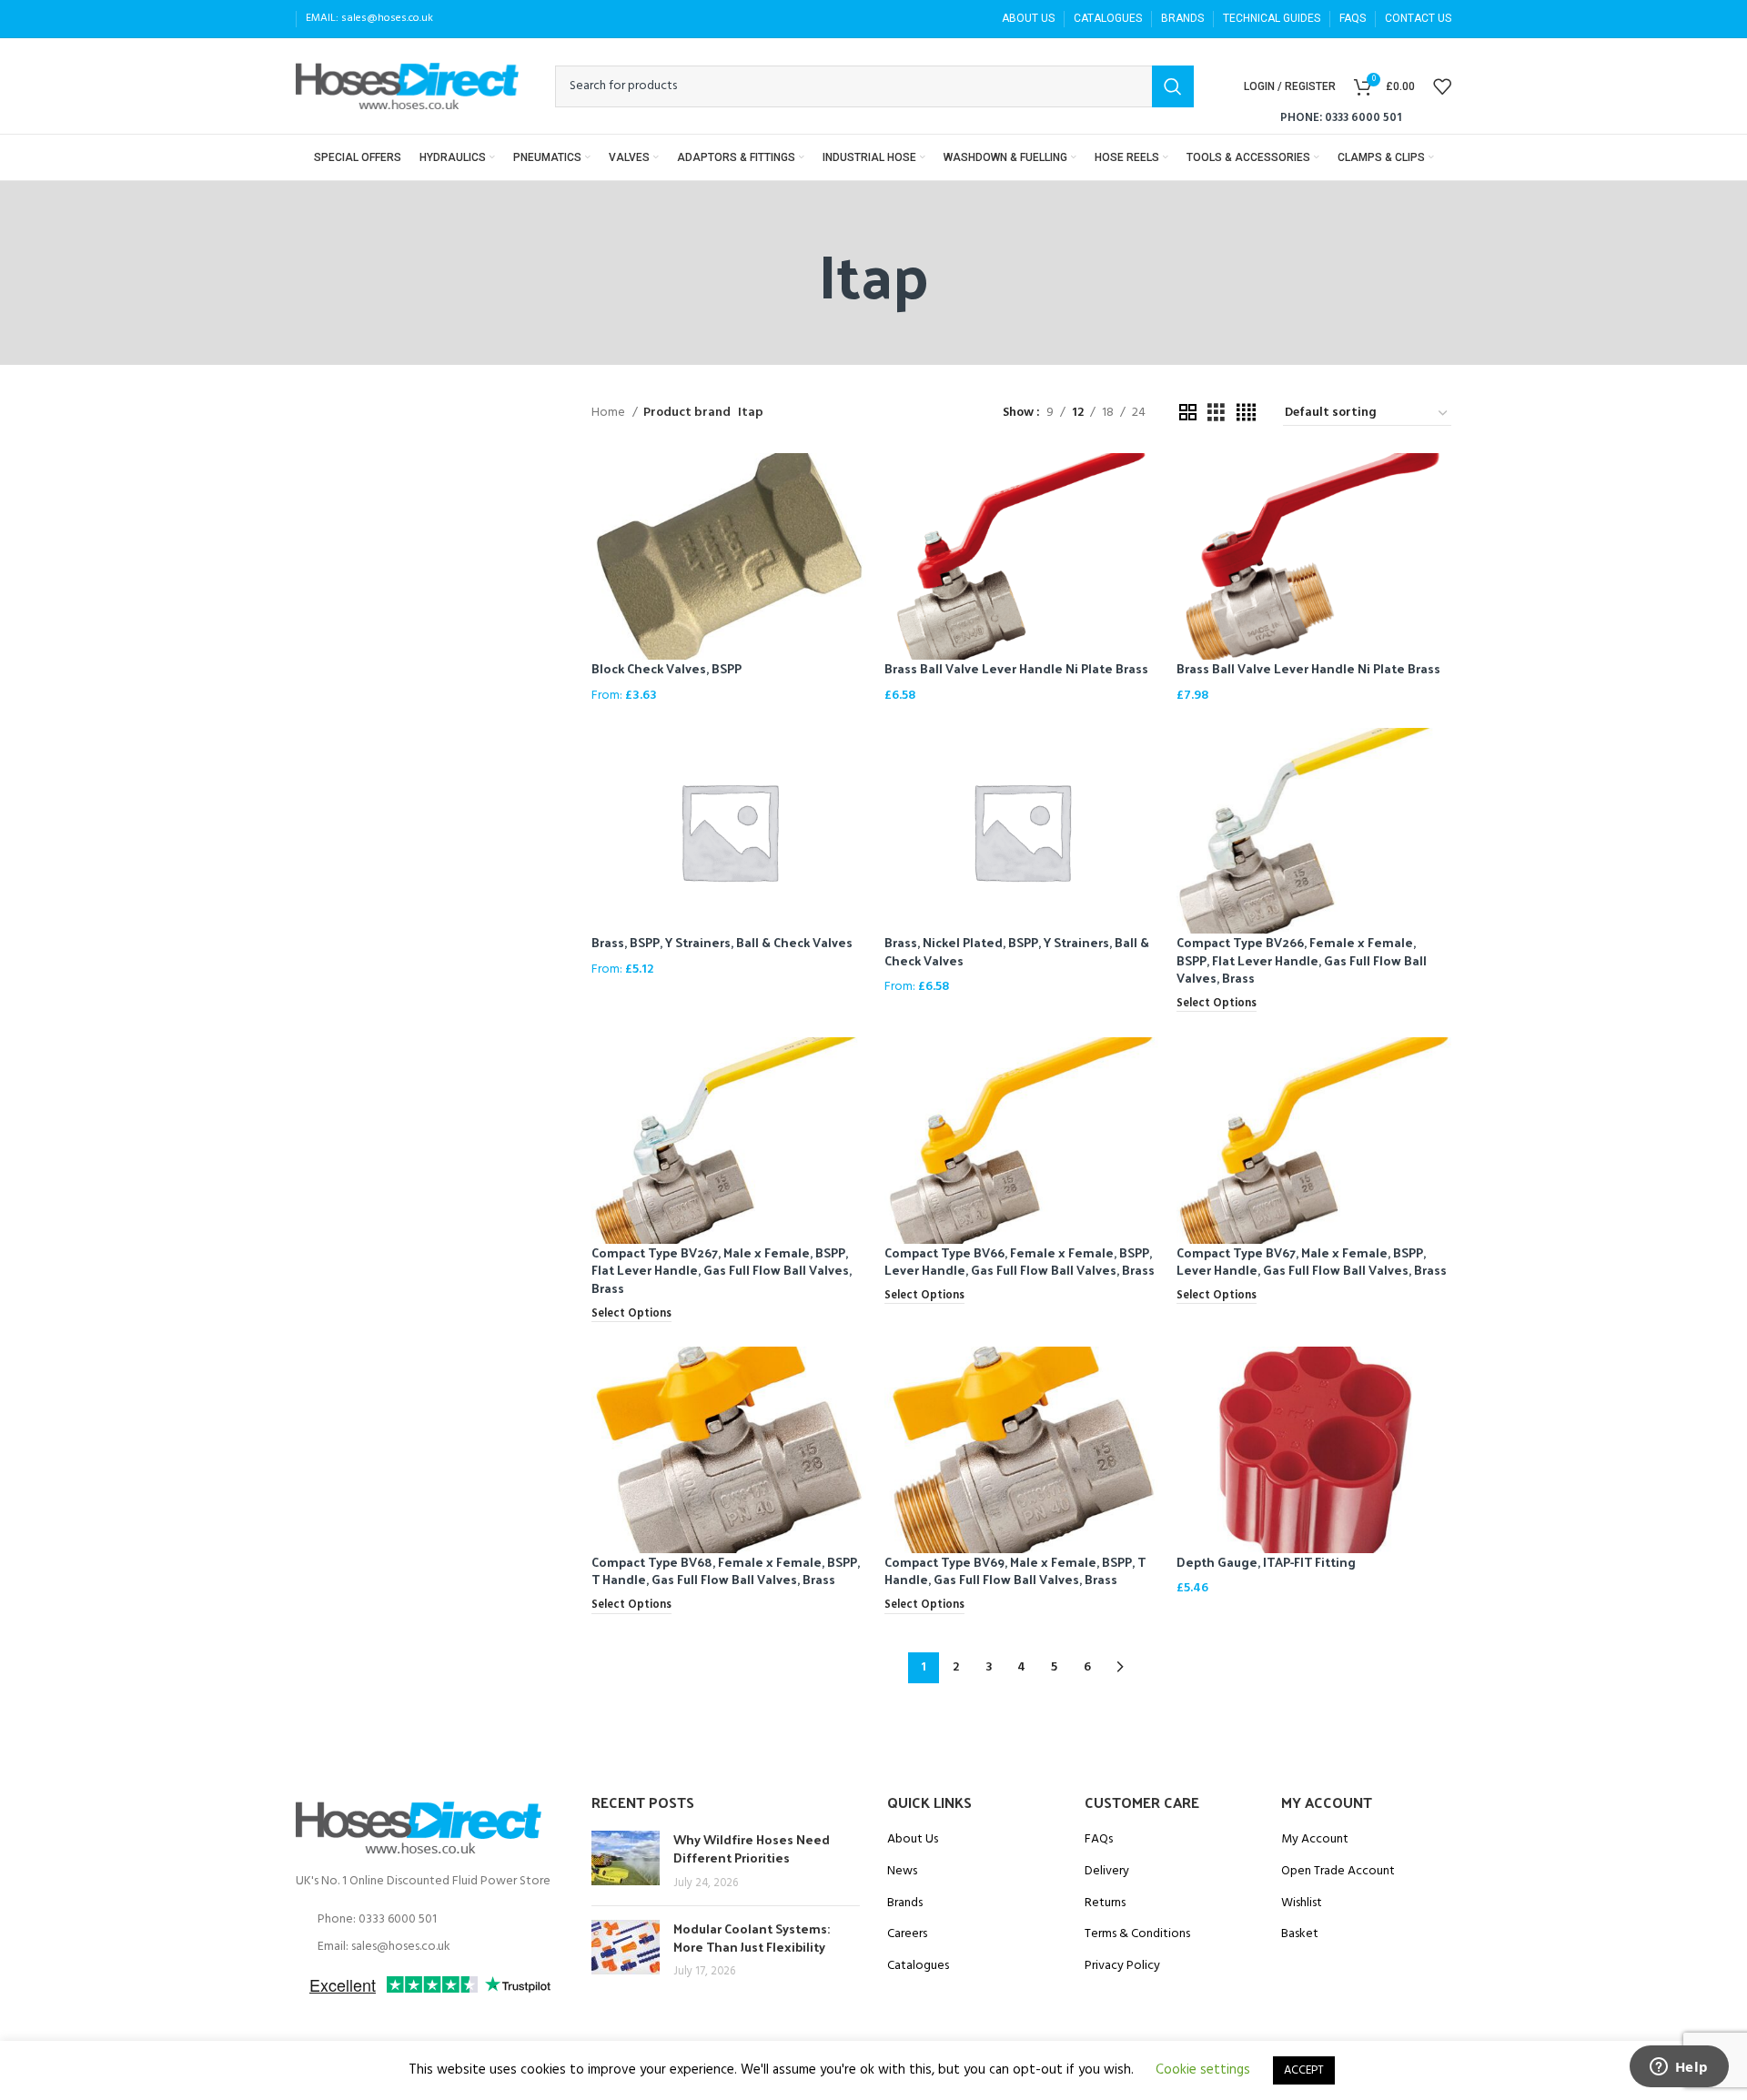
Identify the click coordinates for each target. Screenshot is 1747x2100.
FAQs (1099, 1840)
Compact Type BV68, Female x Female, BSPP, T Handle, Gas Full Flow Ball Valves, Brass (726, 1571)
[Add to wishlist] (853, 524)
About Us (913, 1840)
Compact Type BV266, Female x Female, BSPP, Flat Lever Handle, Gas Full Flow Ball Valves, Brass (1302, 960)
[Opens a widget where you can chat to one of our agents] (1679, 2068)
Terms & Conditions (1137, 1934)
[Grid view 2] (1188, 414)
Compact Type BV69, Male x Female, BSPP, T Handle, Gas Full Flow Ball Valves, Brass (1015, 1571)
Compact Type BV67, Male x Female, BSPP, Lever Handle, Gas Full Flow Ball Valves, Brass (1312, 1262)
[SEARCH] (1173, 86)
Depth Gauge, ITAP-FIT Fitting (1266, 1562)
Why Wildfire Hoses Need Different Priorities (752, 1848)
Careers (907, 1934)
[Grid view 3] (1216, 414)
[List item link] (430, 1920)
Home (610, 413)
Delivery (1107, 1872)
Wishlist (1302, 1903)
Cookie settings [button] (1203, 2070)
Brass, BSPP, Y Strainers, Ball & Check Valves (722, 942)
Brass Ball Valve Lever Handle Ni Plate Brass (1016, 668)
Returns (1105, 1903)
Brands (905, 1903)
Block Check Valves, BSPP (666, 668)
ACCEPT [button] (1304, 2070)
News (902, 1872)
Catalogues (918, 1966)
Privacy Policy (1122, 1966)
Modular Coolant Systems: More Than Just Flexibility (752, 1938)
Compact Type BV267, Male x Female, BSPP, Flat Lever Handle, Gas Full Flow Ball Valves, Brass (722, 1270)
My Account (1315, 1840)
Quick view (853, 483)
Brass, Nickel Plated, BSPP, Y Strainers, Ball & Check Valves (1017, 951)
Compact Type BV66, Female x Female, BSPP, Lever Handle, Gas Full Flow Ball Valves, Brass (1020, 1262)
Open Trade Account (1338, 1872)
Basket (1300, 1934)
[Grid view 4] (1246, 414)
